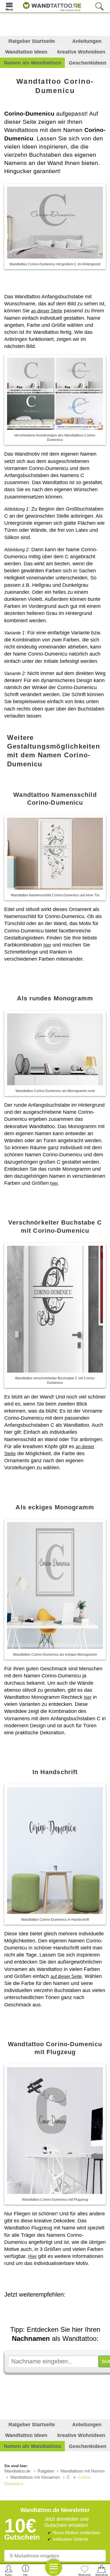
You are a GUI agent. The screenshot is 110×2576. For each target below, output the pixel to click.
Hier (32, 2256)
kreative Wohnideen (81, 52)
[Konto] (9, 2570)
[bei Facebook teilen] (63, 2310)
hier (47, 945)
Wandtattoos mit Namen (82, 2471)
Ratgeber (46, 2471)
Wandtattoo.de (17, 2471)
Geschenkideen (88, 63)
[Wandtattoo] (51, 6)
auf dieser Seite (66, 1976)
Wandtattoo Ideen (26, 52)
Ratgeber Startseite (32, 41)
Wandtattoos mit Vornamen (35, 2477)
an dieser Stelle (47, 311)
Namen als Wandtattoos (33, 63)
